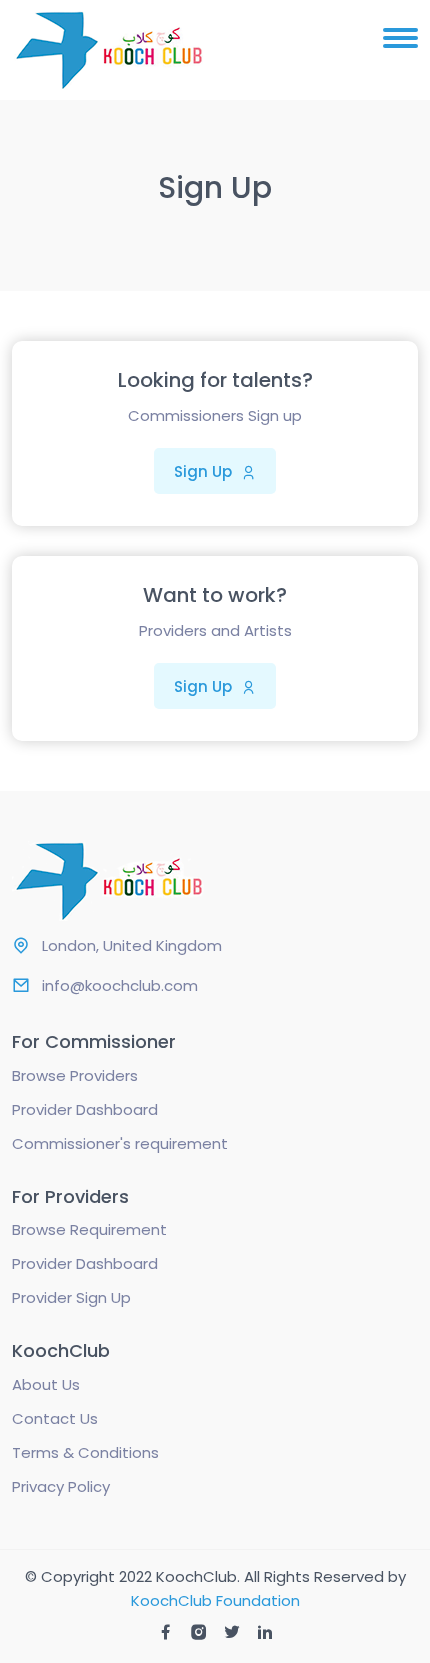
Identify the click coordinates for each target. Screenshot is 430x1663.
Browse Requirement (89, 1229)
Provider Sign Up (71, 1297)
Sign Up (205, 471)
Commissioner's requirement (120, 1143)
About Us (46, 1384)
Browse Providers (75, 1075)
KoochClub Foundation (215, 1600)
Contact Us (55, 1418)
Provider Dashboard (85, 1109)
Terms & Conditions (85, 1452)
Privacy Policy (61, 1486)
